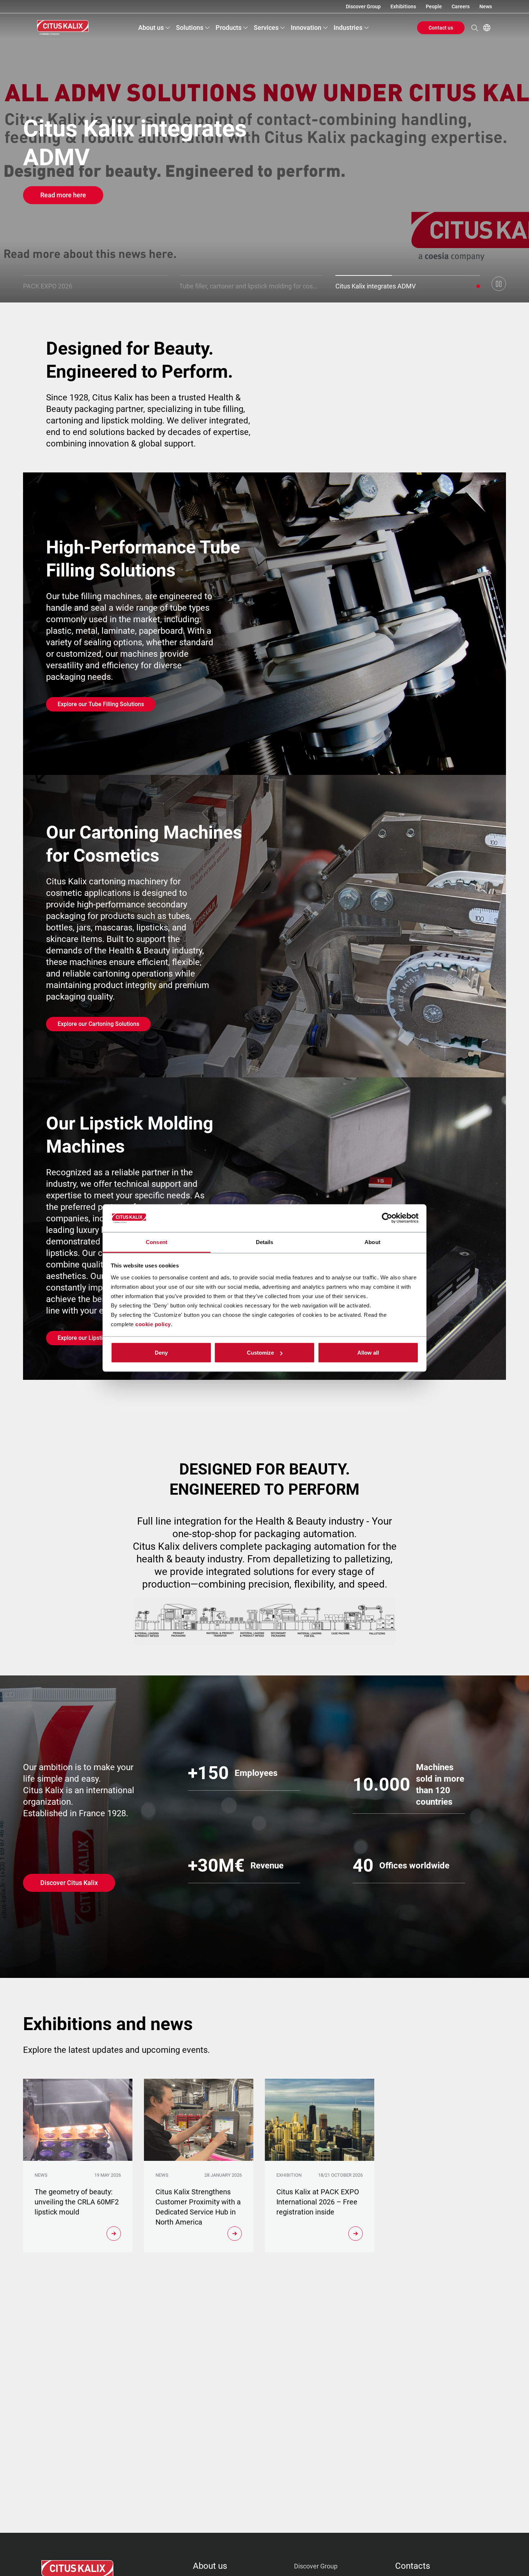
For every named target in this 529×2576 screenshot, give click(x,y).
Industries (348, 28)
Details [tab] (265, 1242)
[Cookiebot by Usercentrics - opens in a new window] (387, 1218)
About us (151, 28)
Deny (161, 1353)
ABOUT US (210, 2566)
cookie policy (153, 1324)
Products (229, 28)
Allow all (368, 1353)
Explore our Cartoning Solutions (98, 1024)
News (486, 6)
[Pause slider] (499, 284)
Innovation (306, 28)
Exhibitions (403, 6)
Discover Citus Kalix (69, 1883)
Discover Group (363, 6)
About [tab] (372, 1242)
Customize (260, 1353)
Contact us (441, 28)
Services (266, 28)
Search (475, 28)
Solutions (190, 28)
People (434, 6)
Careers (461, 6)
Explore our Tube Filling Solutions (101, 704)
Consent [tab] (157, 1242)
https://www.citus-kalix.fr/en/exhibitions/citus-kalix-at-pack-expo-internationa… (264, 151)
